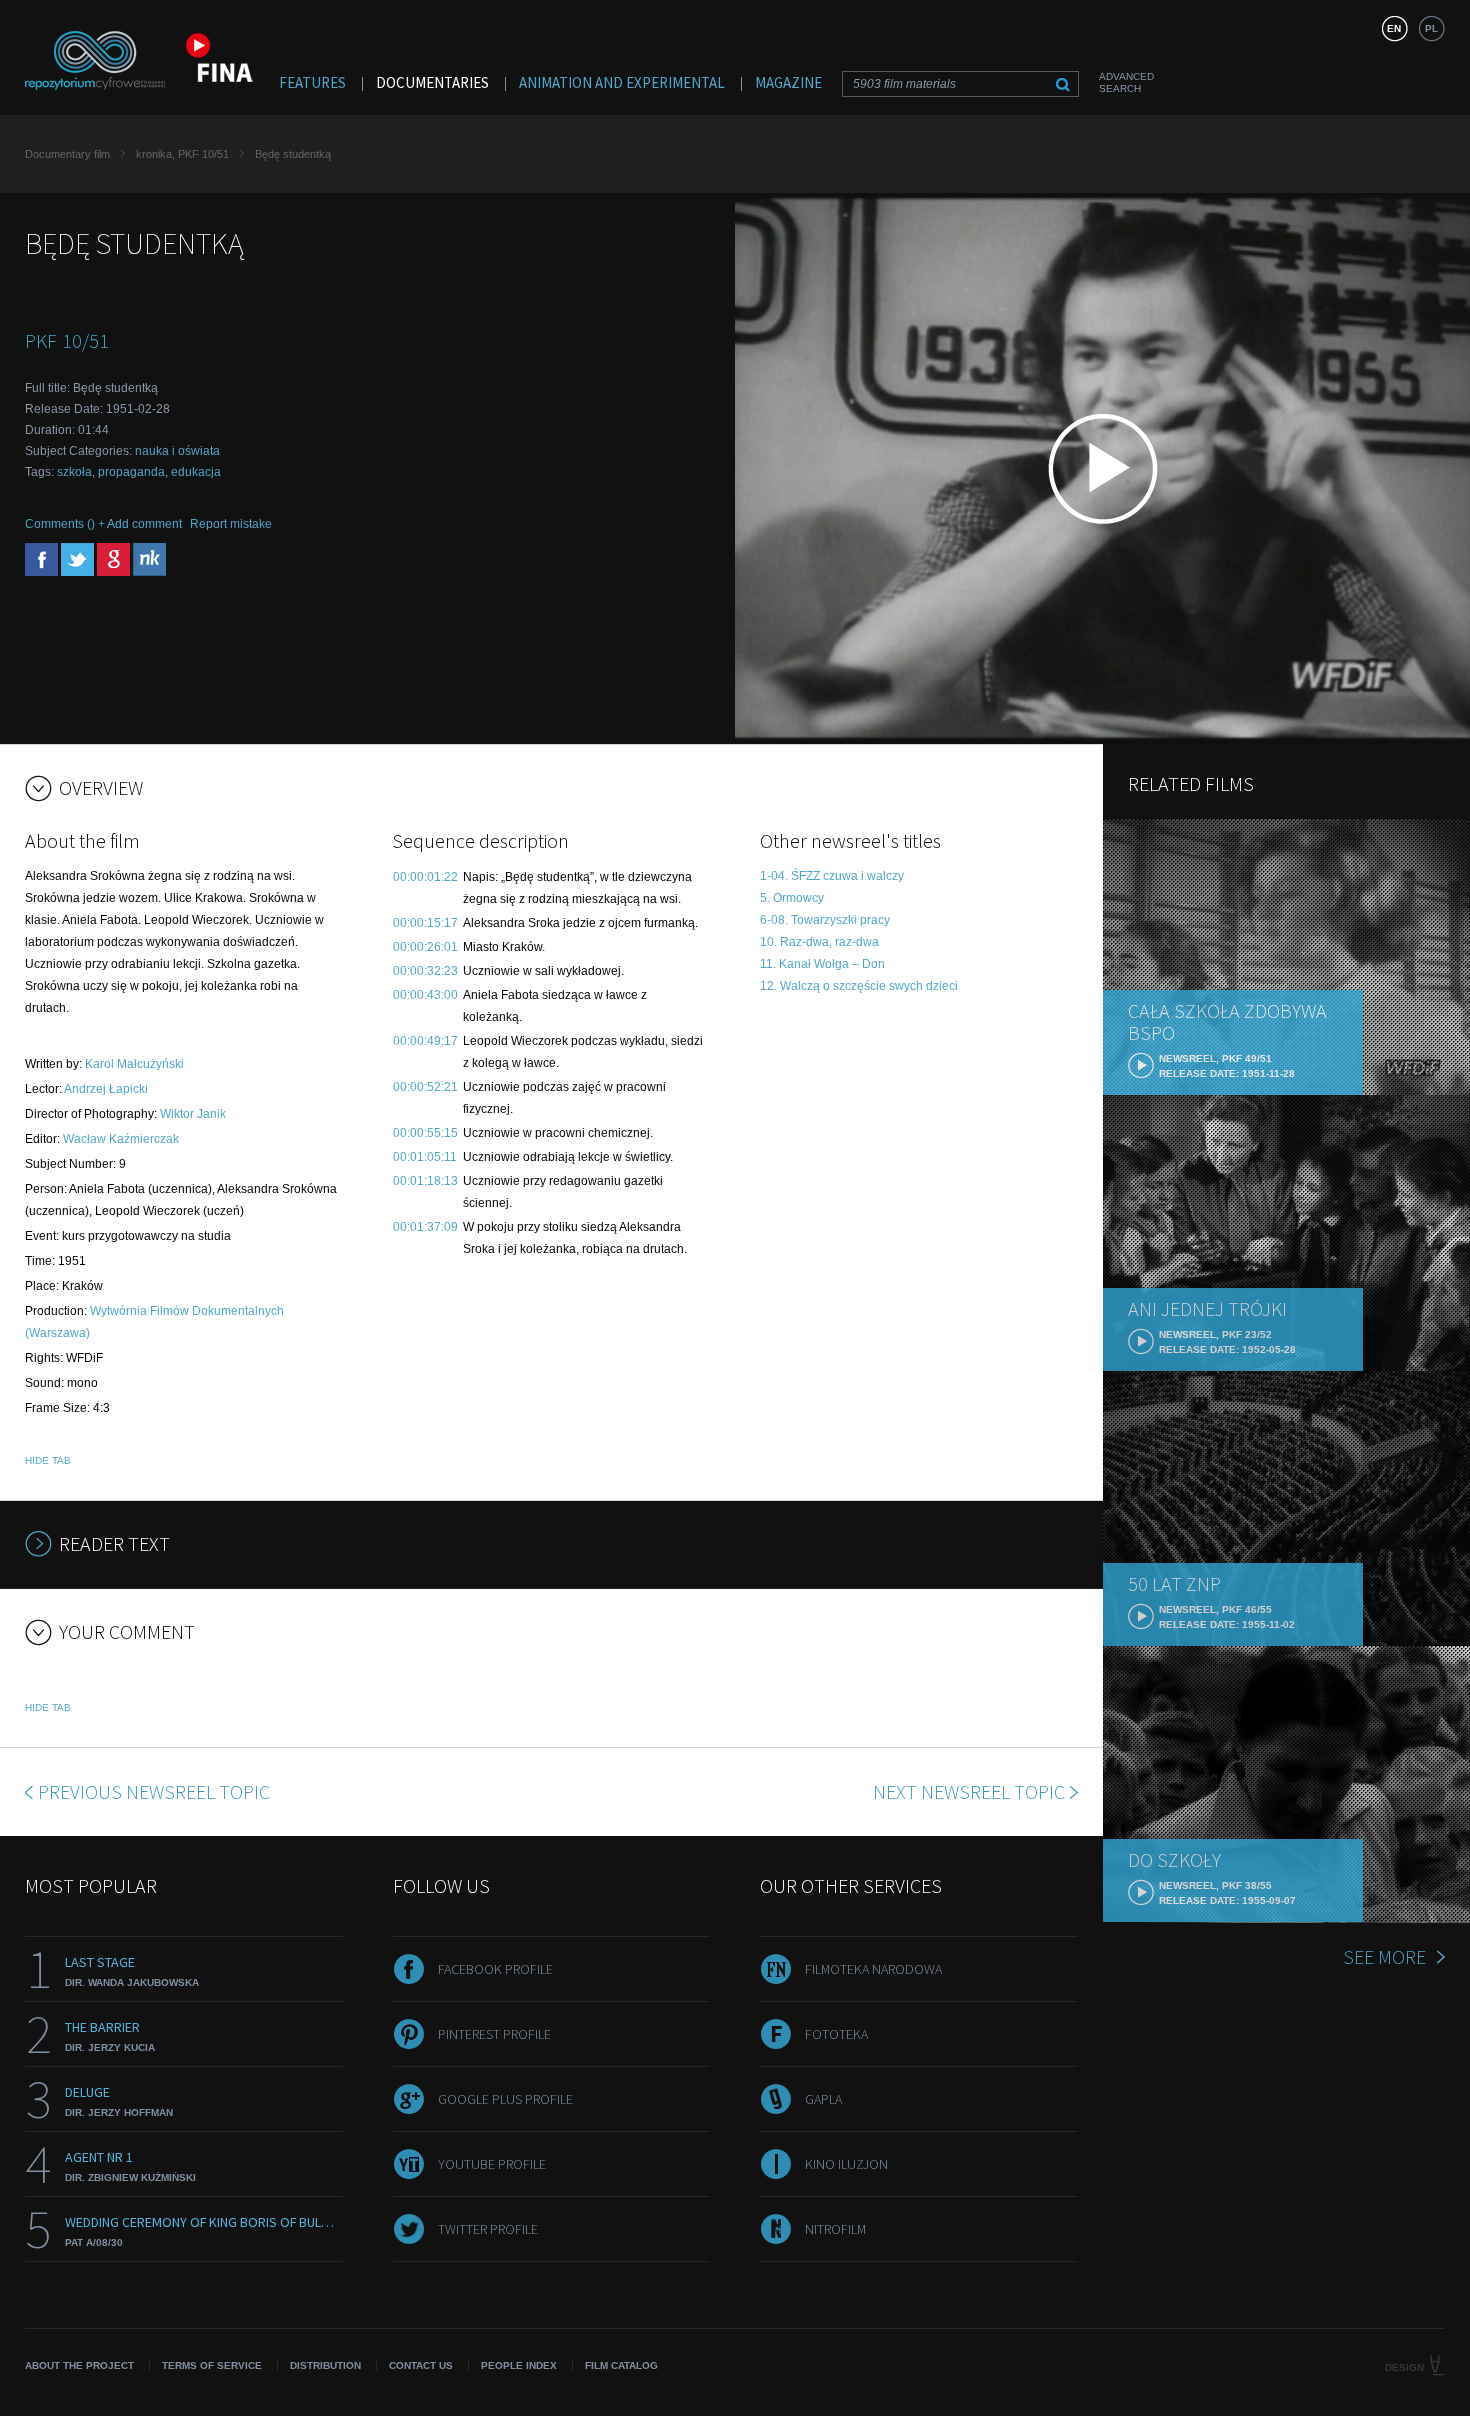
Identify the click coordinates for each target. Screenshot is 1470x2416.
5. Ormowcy (792, 898)
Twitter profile (488, 2229)
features (312, 82)
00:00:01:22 (425, 877)
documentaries (432, 82)
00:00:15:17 (425, 923)
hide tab (48, 1460)
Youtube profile (492, 2164)
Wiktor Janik (193, 1114)
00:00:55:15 (425, 1133)
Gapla (823, 2099)
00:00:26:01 (425, 947)
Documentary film (67, 154)
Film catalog (621, 2365)
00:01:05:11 (425, 1157)
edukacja (196, 472)
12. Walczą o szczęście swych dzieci (859, 986)
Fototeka (836, 2034)
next (969, 1791)
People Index (519, 2365)
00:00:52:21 (425, 1087)
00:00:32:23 (425, 971)
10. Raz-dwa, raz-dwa (819, 942)
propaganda (131, 472)
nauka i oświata (177, 451)
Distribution (325, 2365)
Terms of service (212, 2365)
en (1394, 28)
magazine (788, 82)
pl (1431, 28)
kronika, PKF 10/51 (182, 154)
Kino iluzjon (846, 2164)
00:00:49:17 (425, 1041)
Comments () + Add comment (103, 524)
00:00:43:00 (425, 995)
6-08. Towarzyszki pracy (825, 920)
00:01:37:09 (425, 1227)
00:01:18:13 (425, 1181)
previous (154, 1791)
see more (1384, 1956)
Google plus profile (505, 2099)
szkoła (74, 472)
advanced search (1126, 82)
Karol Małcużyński (134, 1064)
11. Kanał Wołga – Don (822, 964)
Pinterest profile (494, 2034)
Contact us (421, 2365)
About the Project (79, 2365)
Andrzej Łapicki (106, 1089)
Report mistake (231, 524)
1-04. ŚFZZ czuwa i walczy (832, 876)
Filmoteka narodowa (873, 1969)
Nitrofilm (835, 2229)
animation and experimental (622, 82)
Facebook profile (495, 1969)
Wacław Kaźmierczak (121, 1139)
